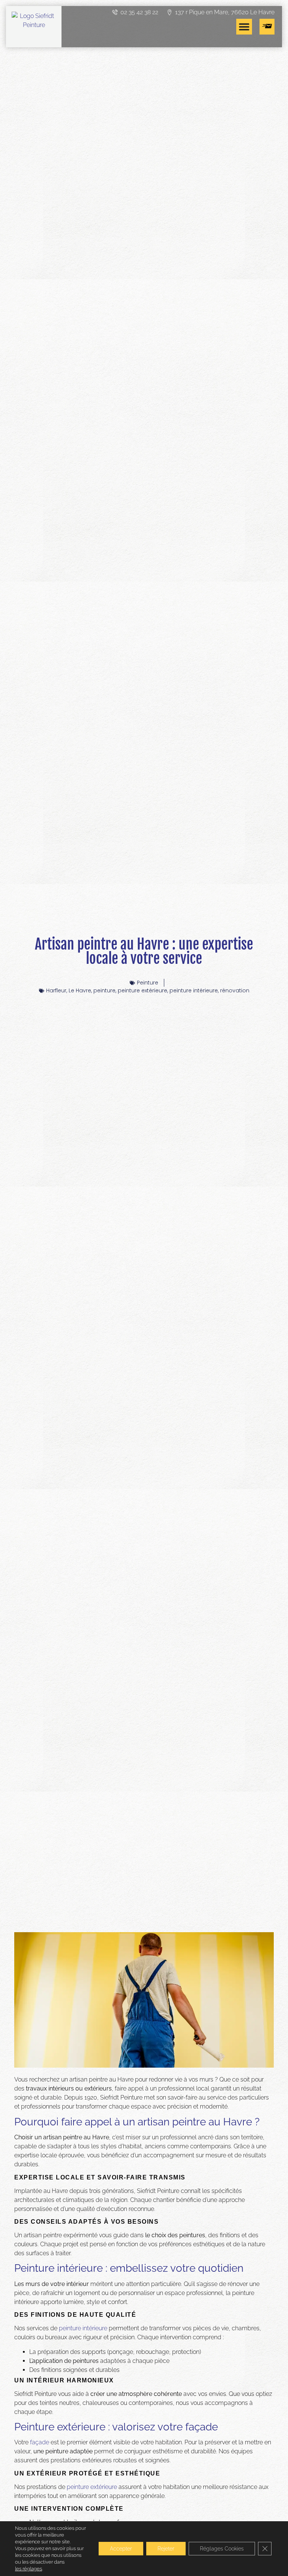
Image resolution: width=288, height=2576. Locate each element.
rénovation (235, 990)
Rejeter (166, 2549)
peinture (104, 990)
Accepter (121, 2549)
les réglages (28, 2569)
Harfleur (56, 990)
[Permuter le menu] (244, 27)
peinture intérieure (194, 990)
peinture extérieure (142, 990)
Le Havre (80, 990)
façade (40, 2442)
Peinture (148, 983)
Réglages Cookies (222, 2549)
